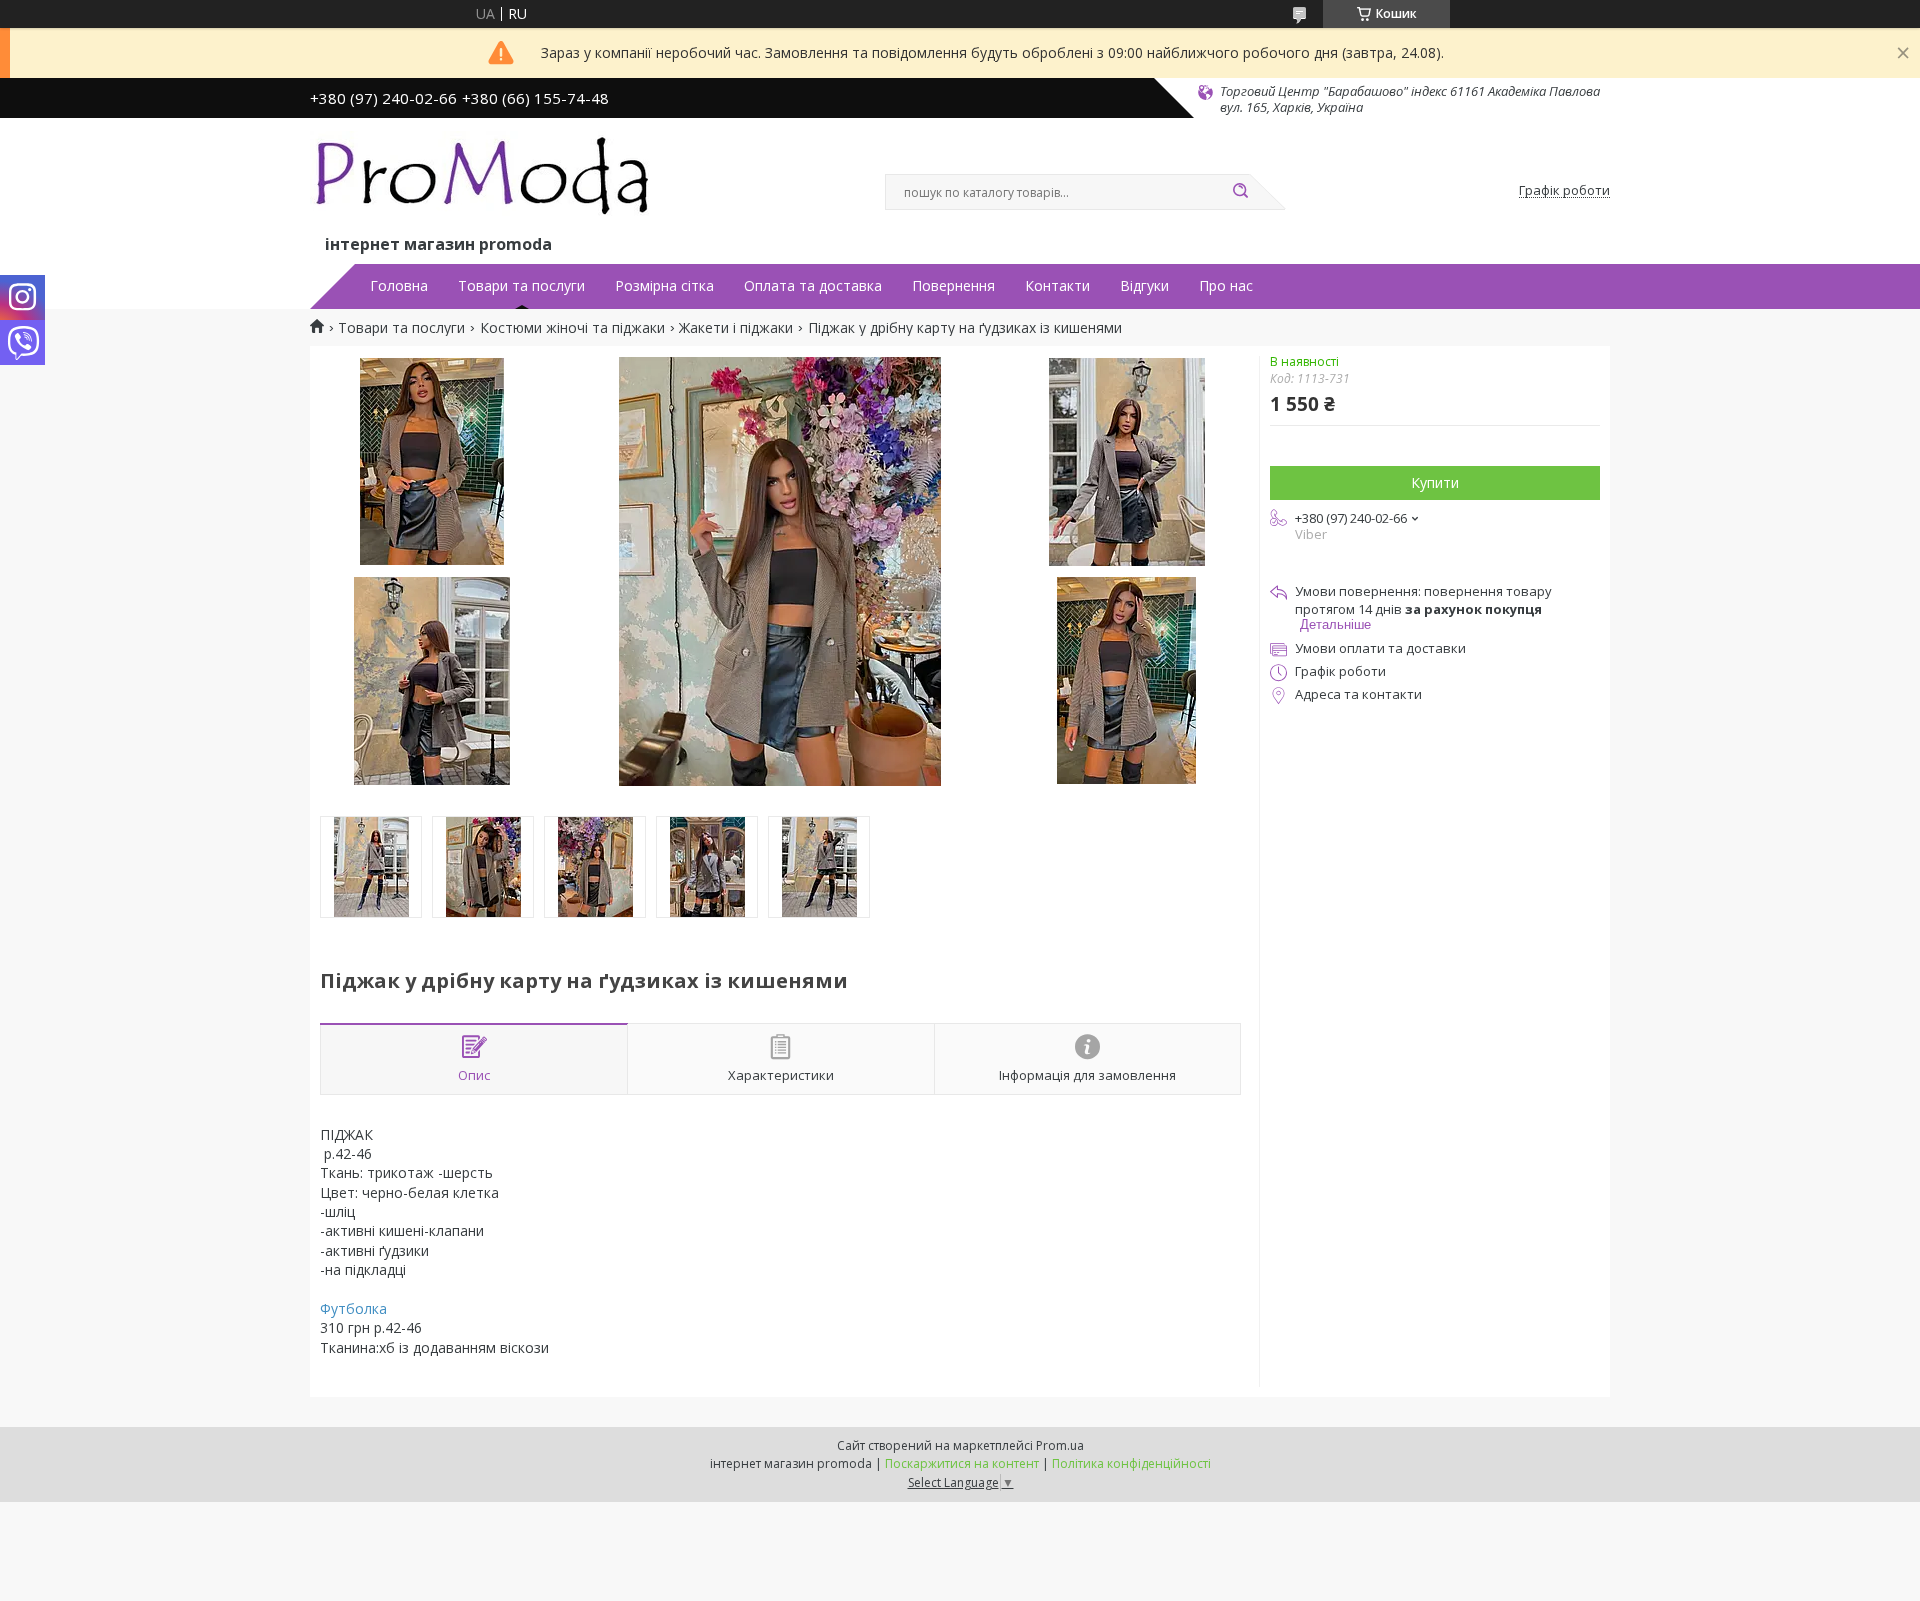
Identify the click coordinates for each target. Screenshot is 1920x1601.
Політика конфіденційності (1131, 1463)
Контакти (1057, 286)
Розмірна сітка (664, 286)
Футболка (353, 1308)
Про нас (1226, 286)
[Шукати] (1240, 192)
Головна (399, 286)
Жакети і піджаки (736, 328)
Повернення (953, 286)
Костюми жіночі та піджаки (572, 328)
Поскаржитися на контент (962, 1463)
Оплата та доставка (813, 286)
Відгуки (1144, 286)
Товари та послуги (521, 286)
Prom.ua (1060, 1445)
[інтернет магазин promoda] (485, 181)
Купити (1435, 482)
